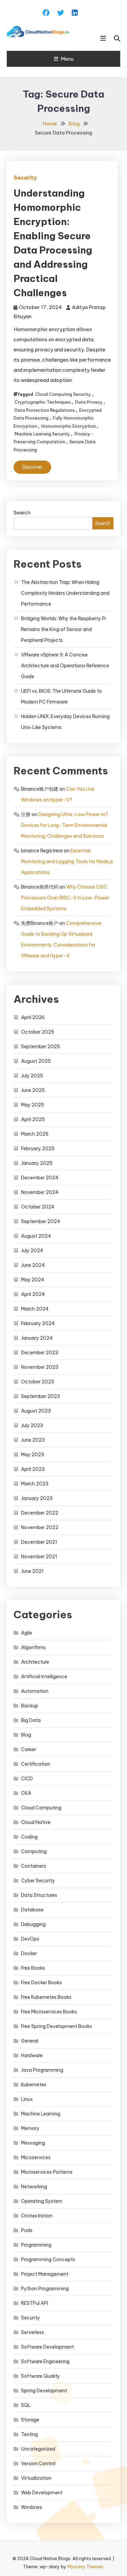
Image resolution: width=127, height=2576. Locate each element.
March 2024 (35, 1309)
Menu (67, 59)
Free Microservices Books (49, 2012)
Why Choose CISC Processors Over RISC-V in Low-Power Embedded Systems (65, 898)
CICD (27, 1779)
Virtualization (36, 2478)
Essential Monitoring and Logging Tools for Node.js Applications (67, 861)
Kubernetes (34, 2085)
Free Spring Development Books (57, 2026)
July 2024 (32, 1251)
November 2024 (40, 1192)
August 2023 (36, 1411)
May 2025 (33, 1105)
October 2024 (38, 1207)
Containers (34, 1866)
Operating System (42, 2201)
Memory (30, 2128)
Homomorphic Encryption (69, 426)
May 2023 (33, 1455)
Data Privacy (89, 402)
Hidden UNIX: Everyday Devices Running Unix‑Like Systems (65, 722)
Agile (27, 1633)
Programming (36, 2245)
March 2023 (35, 1484)
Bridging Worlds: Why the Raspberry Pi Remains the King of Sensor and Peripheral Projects (63, 629)
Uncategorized (38, 2449)
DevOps (30, 1939)
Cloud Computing (41, 1808)
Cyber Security (38, 1881)
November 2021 (39, 1557)
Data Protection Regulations (45, 410)
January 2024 (37, 1338)
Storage (30, 2420)
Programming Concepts (48, 2259)
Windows (31, 2507)
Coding (29, 1837)
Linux (27, 2099)
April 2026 (33, 1017)
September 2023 (40, 1396)
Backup (30, 1706)
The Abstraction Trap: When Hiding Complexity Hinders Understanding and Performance (65, 593)
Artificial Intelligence (44, 1677)
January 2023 (37, 1498)
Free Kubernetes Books (46, 1997)
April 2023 (33, 1469)
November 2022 (40, 1527)
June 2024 (33, 1265)
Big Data (31, 1720)
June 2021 (32, 1571)
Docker (29, 1953)
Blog (26, 1735)
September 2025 (40, 1047)
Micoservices (36, 2157)
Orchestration (37, 2216)
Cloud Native (36, 1822)
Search (22, 513)
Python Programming (45, 2289)
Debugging (33, 1924)
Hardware (32, 2055)
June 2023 (33, 1440)
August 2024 (36, 1236)
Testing (29, 2434)
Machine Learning (41, 2114)
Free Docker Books (41, 1983)
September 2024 (41, 1221)
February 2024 (38, 1323)
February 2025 (38, 1149)
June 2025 (33, 1090)
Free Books (33, 1968)
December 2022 (40, 1513)
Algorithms (33, 1647)
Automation (35, 1691)
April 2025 (33, 1119)
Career (29, 1749)
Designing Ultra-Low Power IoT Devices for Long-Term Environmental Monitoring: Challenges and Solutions (65, 825)
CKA (26, 1793)
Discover (32, 467)
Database (32, 1910)
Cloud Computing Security (63, 394)
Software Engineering (45, 2361)
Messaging (33, 2143)
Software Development (47, 2347)
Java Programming (42, 2070)
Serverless (33, 2332)
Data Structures (39, 1895)
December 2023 (40, 1353)
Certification (36, 1764)
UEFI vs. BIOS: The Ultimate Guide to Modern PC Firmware (61, 696)
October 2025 (38, 1032)
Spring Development (44, 2391)
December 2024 (40, 1178)
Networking (34, 2187)
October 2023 (38, 1382)
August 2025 (36, 1061)
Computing (34, 1851)
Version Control (38, 2463)
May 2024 (33, 1280)
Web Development (42, 2493)
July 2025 (32, 1076)
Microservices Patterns (47, 2172)
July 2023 (32, 1425)
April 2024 (33, 1294)
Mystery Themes (85, 2567)
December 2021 (39, 1542)
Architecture (35, 1662)
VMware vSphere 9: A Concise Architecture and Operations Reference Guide (65, 666)
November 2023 (40, 1367)
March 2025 (35, 1134)
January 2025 (37, 1163)
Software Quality (40, 2376)
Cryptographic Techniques (43, 402)
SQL (26, 2405)
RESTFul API (35, 2303)
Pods (27, 2230)
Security (25, 178)
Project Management (45, 2274)
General (30, 2041)
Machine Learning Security (42, 434)
